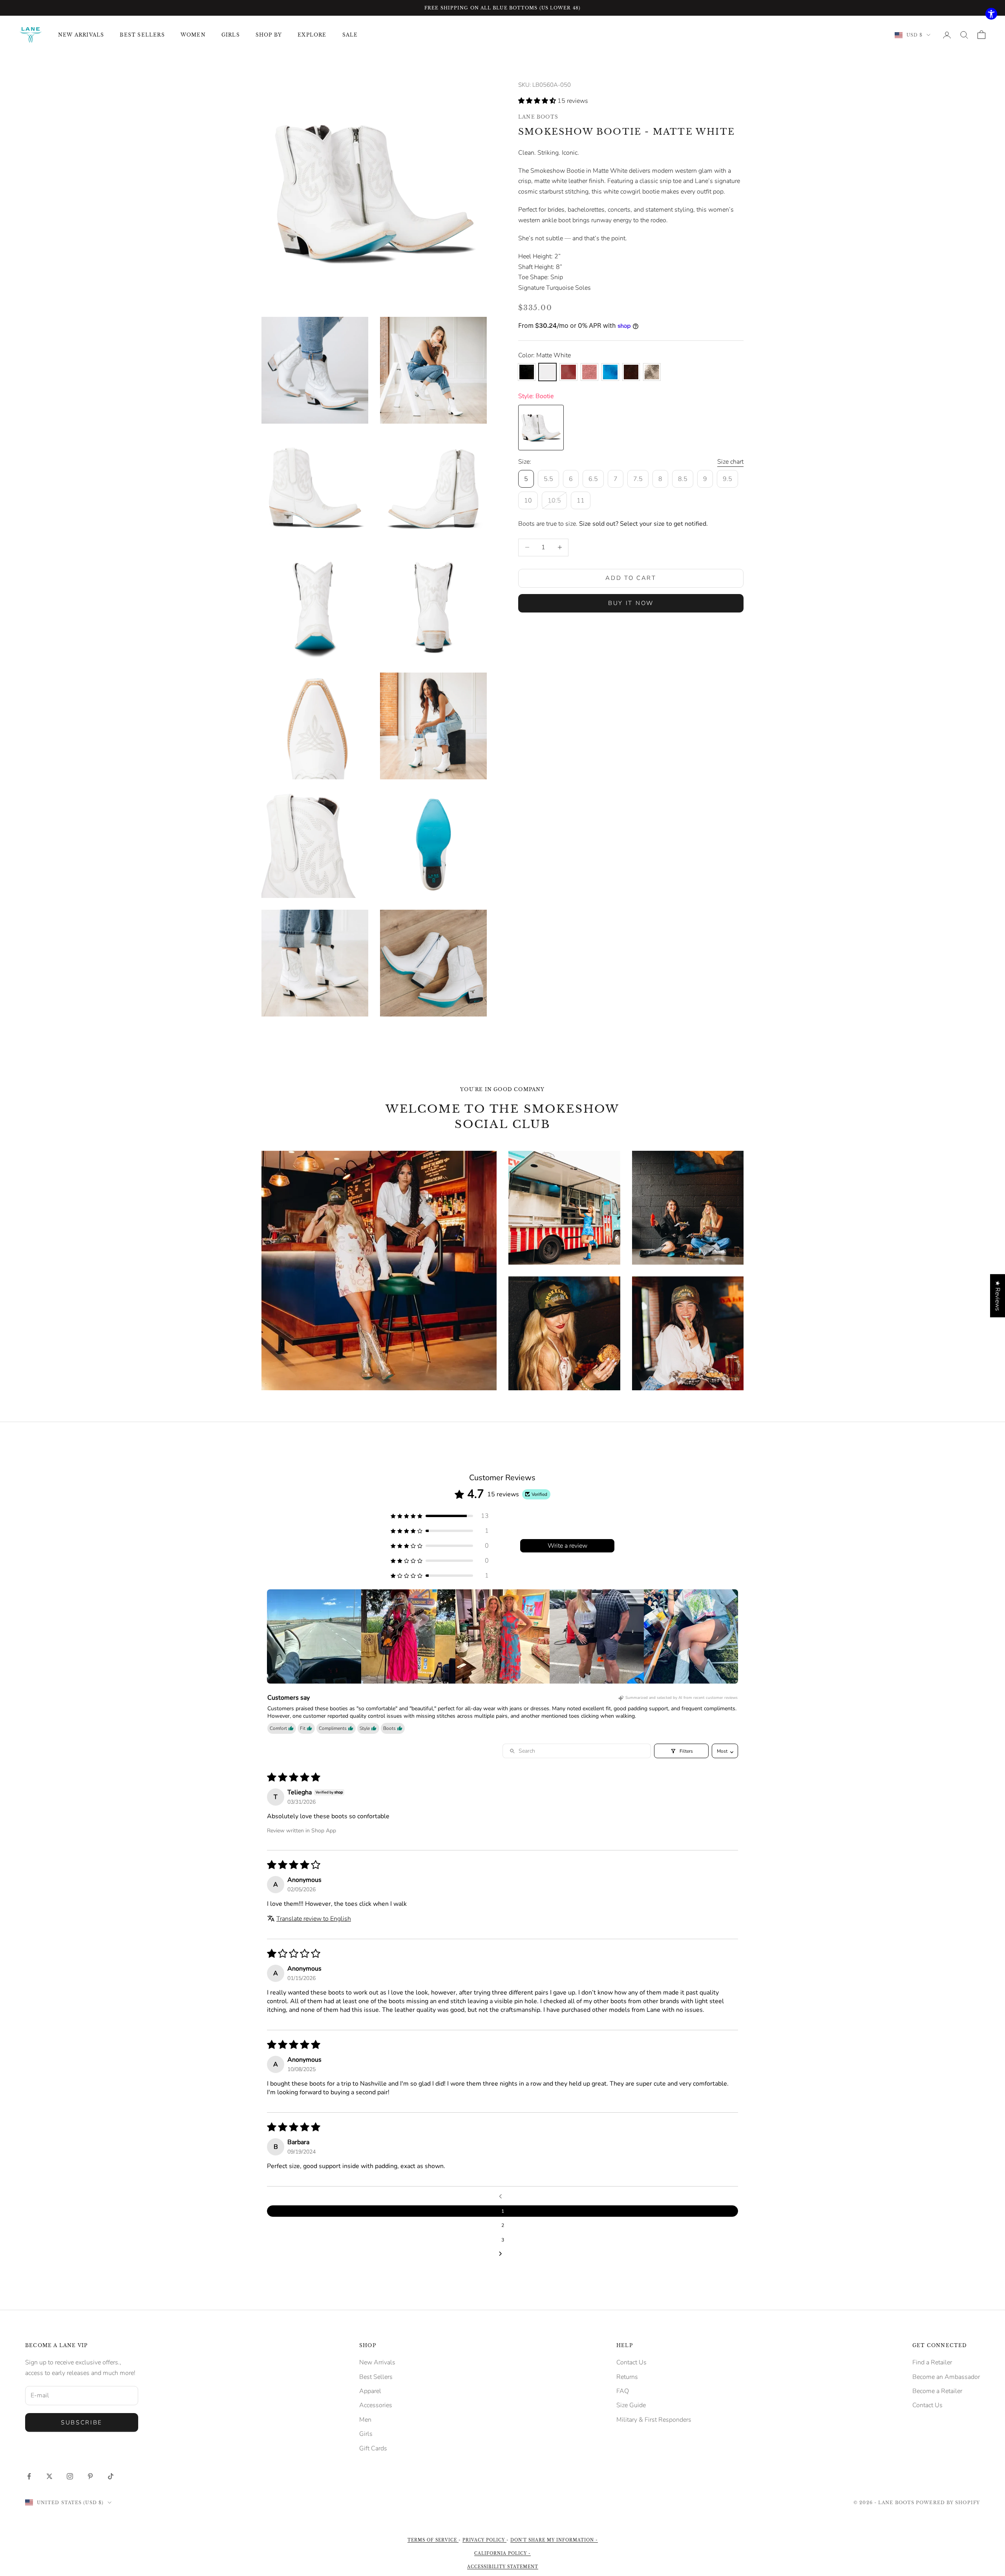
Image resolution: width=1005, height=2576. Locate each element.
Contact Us (631, 2362)
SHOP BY (269, 35)
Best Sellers (376, 2377)
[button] (538, 101)
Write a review (567, 1546)
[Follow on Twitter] (49, 2476)
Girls (366, 2434)
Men (365, 2420)
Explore (312, 35)
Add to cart (631, 578)
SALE (350, 35)
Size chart (730, 462)
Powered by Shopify (948, 2503)
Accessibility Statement (503, 2567)
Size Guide (631, 2405)
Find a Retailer (932, 2362)
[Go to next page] (502, 2254)
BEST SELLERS (142, 35)
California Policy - (502, 2553)
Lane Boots (538, 117)
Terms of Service (433, 2540)
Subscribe (82, 2422)
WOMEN (193, 35)
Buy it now (631, 603)
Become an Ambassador (946, 2377)
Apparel (370, 2391)
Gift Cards (373, 2448)
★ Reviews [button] (998, 1296)
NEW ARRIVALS (81, 35)
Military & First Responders (654, 2420)
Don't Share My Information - (554, 2540)
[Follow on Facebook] (29, 2476)
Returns (627, 2377)
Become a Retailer (937, 2391)
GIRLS (231, 35)
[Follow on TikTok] (111, 2476)
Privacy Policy (484, 2540)
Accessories (376, 2405)
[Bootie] (541, 428)
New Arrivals (377, 2362)
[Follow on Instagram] (70, 2476)
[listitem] (314, 1636)
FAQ (623, 2391)
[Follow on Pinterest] (90, 2476)
